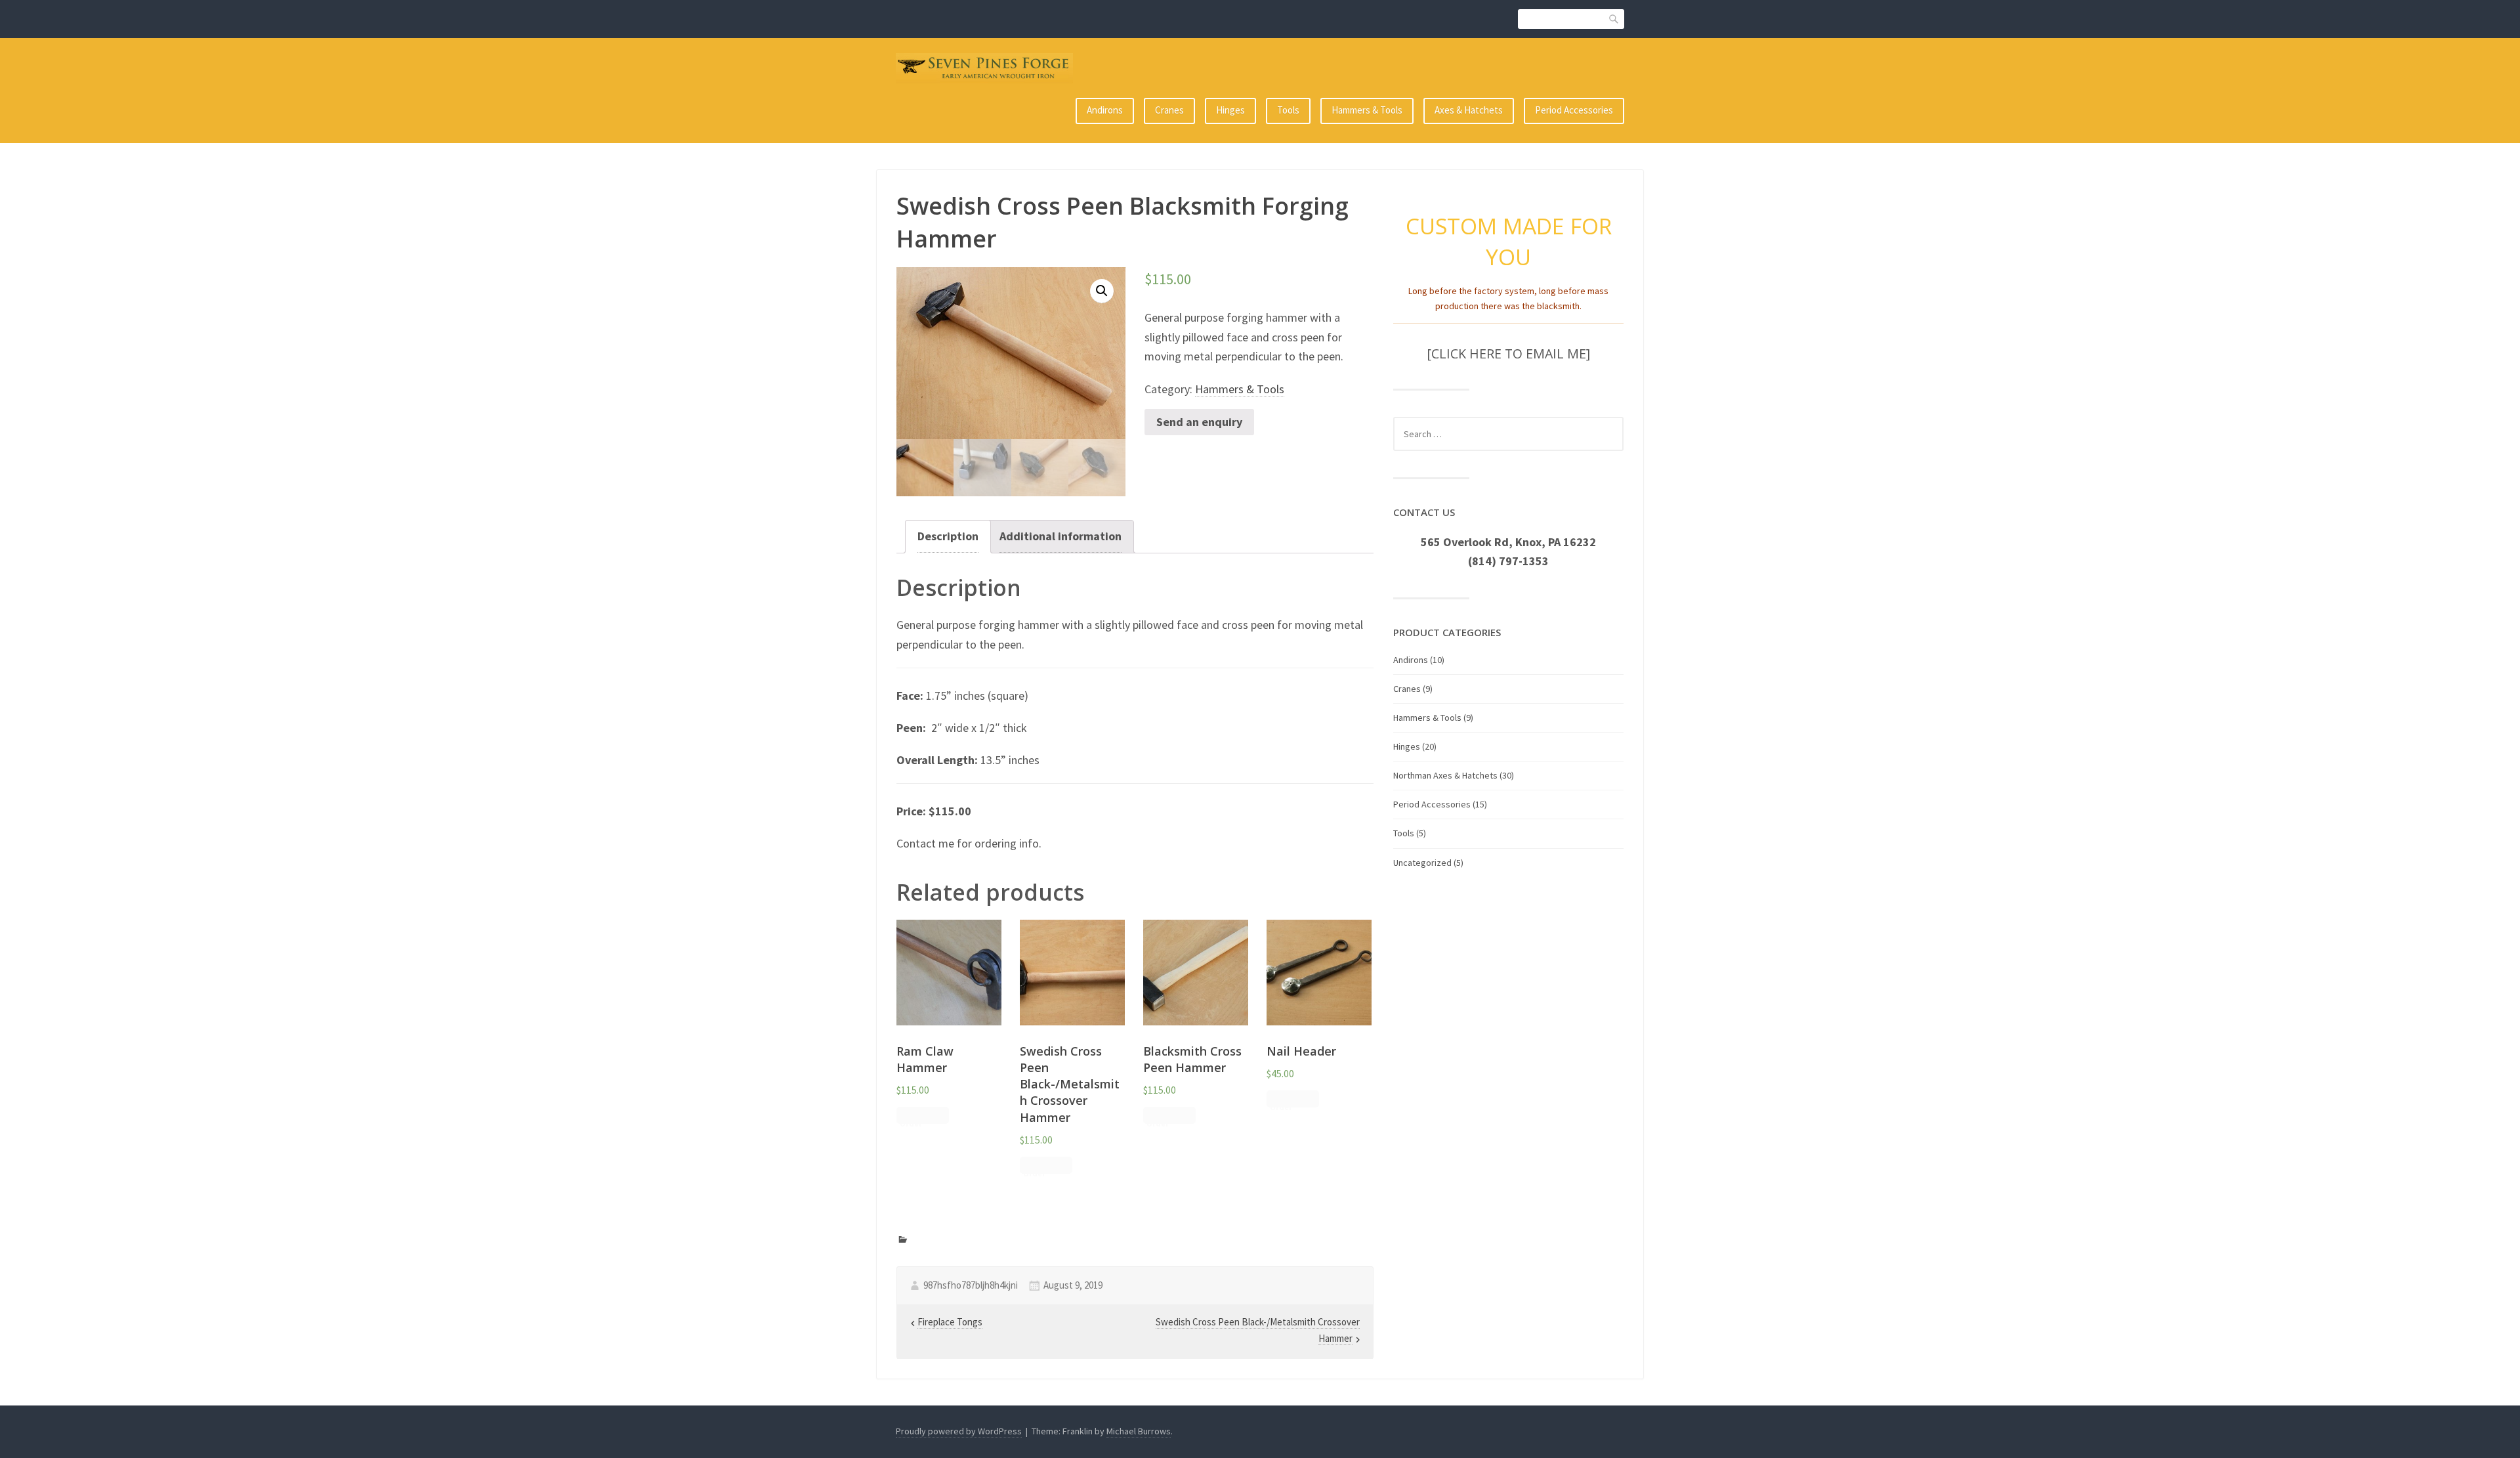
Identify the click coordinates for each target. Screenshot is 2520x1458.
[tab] (948, 537)
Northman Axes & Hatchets (1445, 775)
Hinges (1230, 110)
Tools (1288, 110)
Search (1614, 19)
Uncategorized (1422, 863)
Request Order (915, 1117)
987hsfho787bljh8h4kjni (971, 1285)
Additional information (1060, 536)
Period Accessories (1574, 110)
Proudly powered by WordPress (959, 1431)
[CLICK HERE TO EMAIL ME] (1508, 354)
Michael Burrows (1139, 1431)
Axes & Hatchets (1469, 110)
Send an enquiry (1199, 422)
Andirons (1105, 110)
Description (948, 536)
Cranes (1169, 110)
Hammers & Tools (1367, 110)
